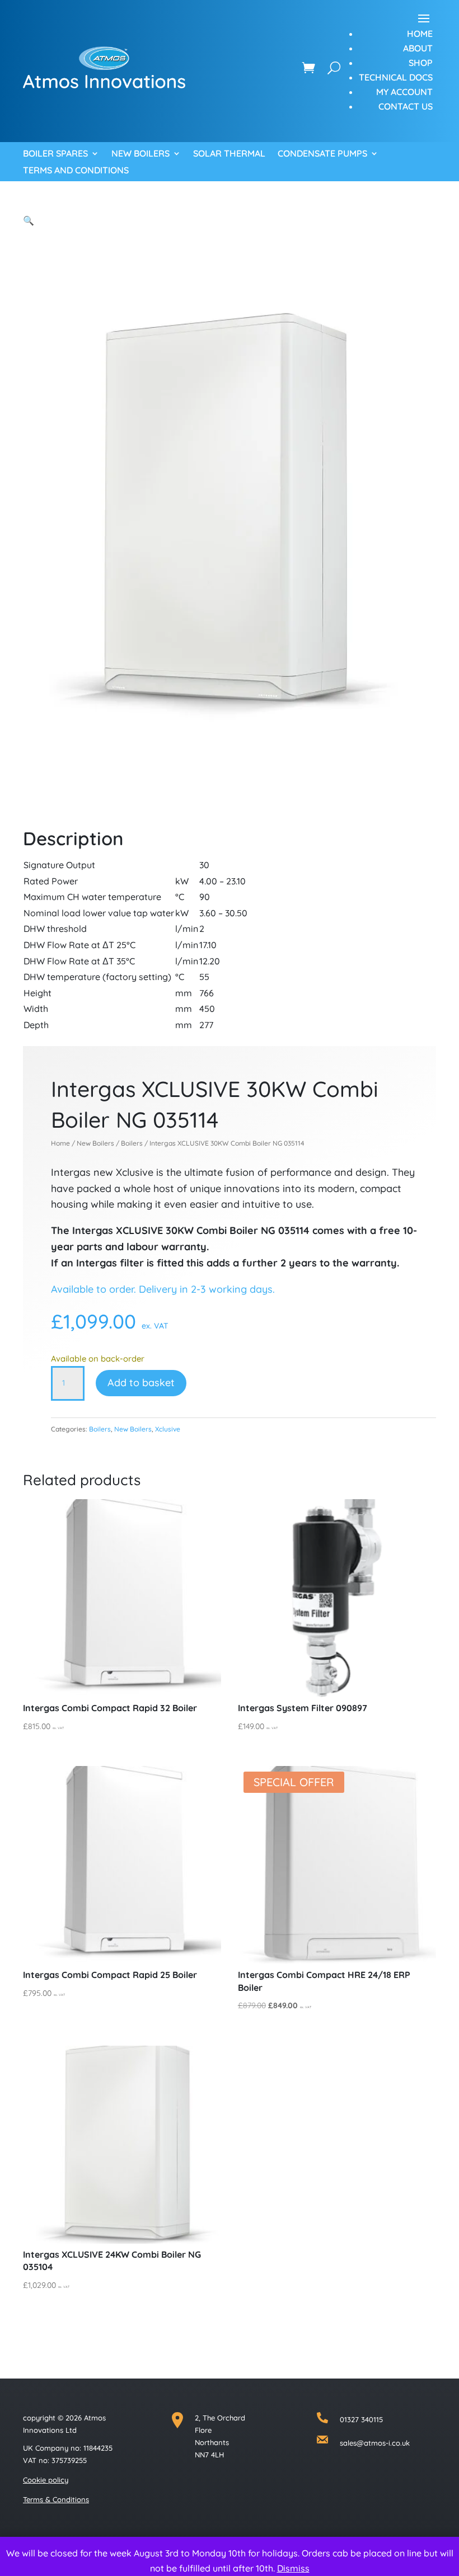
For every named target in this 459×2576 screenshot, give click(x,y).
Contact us (406, 106)
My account (404, 92)
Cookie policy (46, 2480)
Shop (421, 63)
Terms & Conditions (56, 2499)
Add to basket (141, 1383)
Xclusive (168, 1429)
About (418, 48)
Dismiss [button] (293, 2568)
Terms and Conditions (76, 171)
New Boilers (140, 154)
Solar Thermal (229, 154)
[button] (29, 220)
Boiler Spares (55, 154)
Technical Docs (396, 77)
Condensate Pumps (322, 154)
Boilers (132, 1143)
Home (420, 34)
